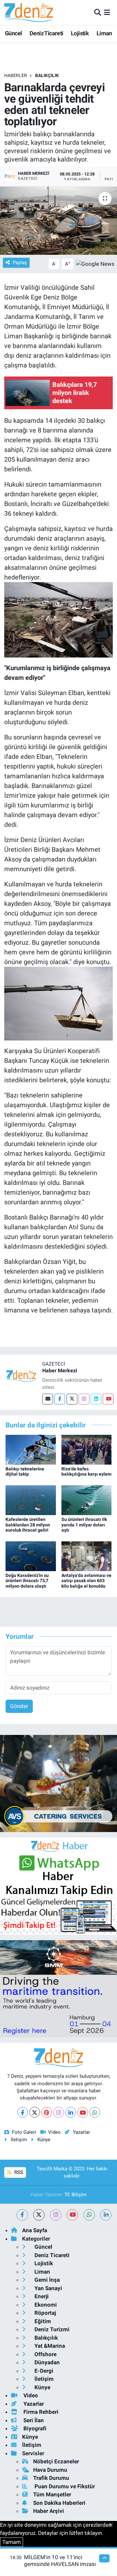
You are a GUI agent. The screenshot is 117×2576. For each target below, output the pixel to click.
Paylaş (20, 263)
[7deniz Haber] (29, 12)
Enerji (41, 2296)
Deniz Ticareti (46, 33)
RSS (18, 2172)
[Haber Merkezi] (21, 1376)
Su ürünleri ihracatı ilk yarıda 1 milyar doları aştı (84, 1525)
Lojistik (80, 33)
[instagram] (56, 2215)
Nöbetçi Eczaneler (56, 2461)
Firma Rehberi (40, 2412)
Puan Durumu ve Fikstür (64, 2486)
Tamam (12, 2542)
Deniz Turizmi (51, 2329)
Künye (44, 2140)
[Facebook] (60, 1399)
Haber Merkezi (60, 1371)
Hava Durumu (50, 2470)
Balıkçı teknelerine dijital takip (25, 1472)
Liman (104, 33)
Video (54, 2132)
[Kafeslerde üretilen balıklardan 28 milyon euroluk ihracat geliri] (31, 1500)
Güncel (13, 33)
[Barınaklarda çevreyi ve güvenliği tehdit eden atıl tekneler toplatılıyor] (58, 221)
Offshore (45, 2354)
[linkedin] (106, 2215)
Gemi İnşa (46, 2280)
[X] (35, 2112)
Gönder (19, 1706)
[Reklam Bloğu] (58, 1783)
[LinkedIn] (71, 2112)
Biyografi (34, 2428)
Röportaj (45, 2313)
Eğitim (42, 2321)
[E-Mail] (48, 1399)
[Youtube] (108, 1399)
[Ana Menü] (107, 12)
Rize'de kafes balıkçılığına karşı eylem (86, 1472)
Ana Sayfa (35, 2230)
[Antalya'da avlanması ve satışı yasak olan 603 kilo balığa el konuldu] (87, 1556)
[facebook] (22, 2215)
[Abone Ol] (95, 264)
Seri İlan (33, 2420)
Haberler (16, 75)
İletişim (19, 2140)
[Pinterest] (47, 2112)
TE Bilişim (75, 2195)
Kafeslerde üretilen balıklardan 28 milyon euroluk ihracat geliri (28, 1525)
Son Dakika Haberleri (59, 2503)
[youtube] (72, 2215)
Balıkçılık (47, 75)
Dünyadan (46, 2362)
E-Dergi (43, 2371)
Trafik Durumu (51, 2478)
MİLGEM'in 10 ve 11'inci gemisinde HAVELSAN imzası (60, 2561)
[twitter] (39, 2215)
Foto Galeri (24, 2132)
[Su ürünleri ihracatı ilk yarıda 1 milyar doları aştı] (87, 1500)
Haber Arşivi (49, 2511)
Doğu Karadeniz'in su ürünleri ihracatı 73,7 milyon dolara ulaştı (27, 1581)
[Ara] (98, 12)
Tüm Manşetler (52, 2494)
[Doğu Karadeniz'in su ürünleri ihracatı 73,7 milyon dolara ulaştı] (31, 1556)
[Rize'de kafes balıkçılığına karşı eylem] (87, 1449)
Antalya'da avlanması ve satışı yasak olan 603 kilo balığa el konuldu (86, 1581)
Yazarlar (81, 2132)
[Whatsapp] (95, 2112)
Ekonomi (45, 2305)
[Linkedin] (96, 1399)
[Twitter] (72, 1399)
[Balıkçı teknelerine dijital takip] (31, 1449)
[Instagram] (84, 1399)
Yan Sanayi (48, 2288)
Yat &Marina (49, 2346)
